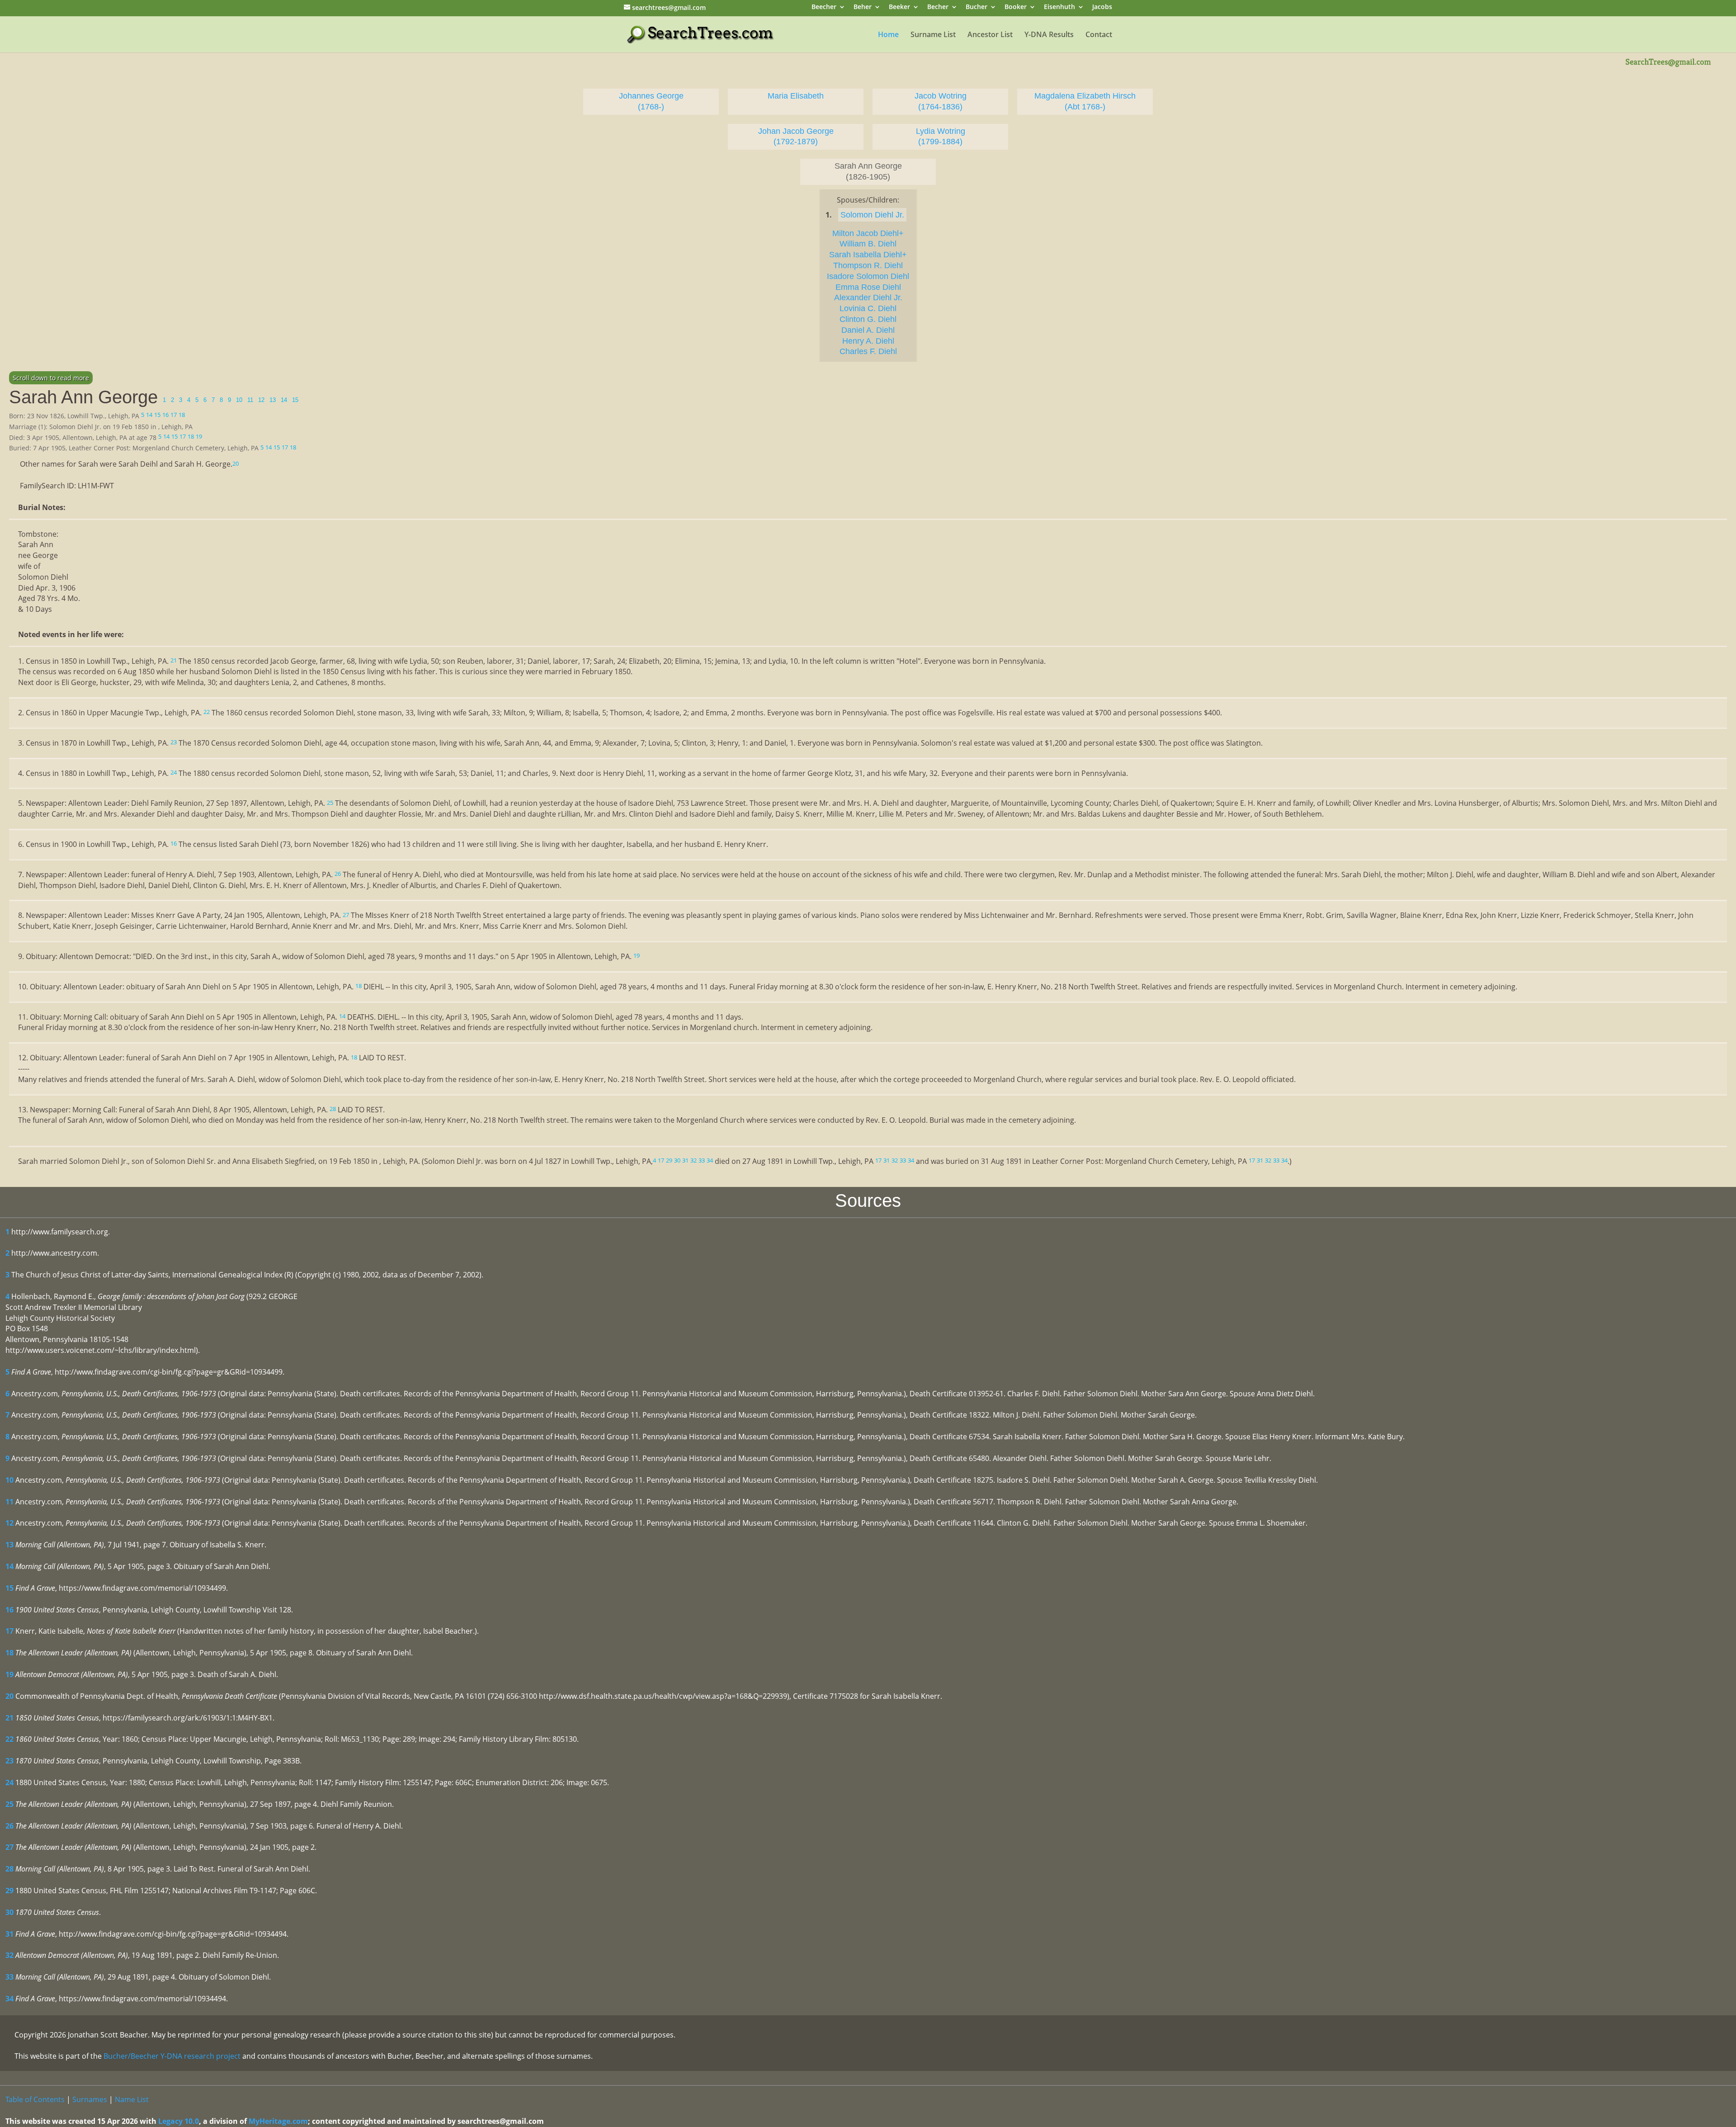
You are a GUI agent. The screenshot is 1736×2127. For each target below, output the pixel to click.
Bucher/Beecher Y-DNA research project (172, 2056)
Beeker (899, 7)
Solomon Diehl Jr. (872, 215)
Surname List (933, 35)
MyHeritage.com (278, 2121)
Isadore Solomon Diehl (868, 276)
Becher (938, 7)
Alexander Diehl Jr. (868, 298)
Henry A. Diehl (868, 341)
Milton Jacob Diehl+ (868, 233)
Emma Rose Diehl (868, 287)
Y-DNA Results (1049, 35)
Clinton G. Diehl (868, 319)
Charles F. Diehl (868, 351)
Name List (132, 2099)
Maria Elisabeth (796, 96)
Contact (1099, 35)
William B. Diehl (868, 244)
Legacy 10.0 (179, 2121)
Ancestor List (990, 35)
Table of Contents (35, 2099)
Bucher (976, 7)
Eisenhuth (1059, 7)
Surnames (90, 2099)
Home (888, 35)
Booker (1016, 7)
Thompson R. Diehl (868, 265)
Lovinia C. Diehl (868, 308)
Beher (863, 7)
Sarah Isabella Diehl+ (868, 255)
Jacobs (1102, 7)
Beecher (824, 7)
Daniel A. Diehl (868, 330)
